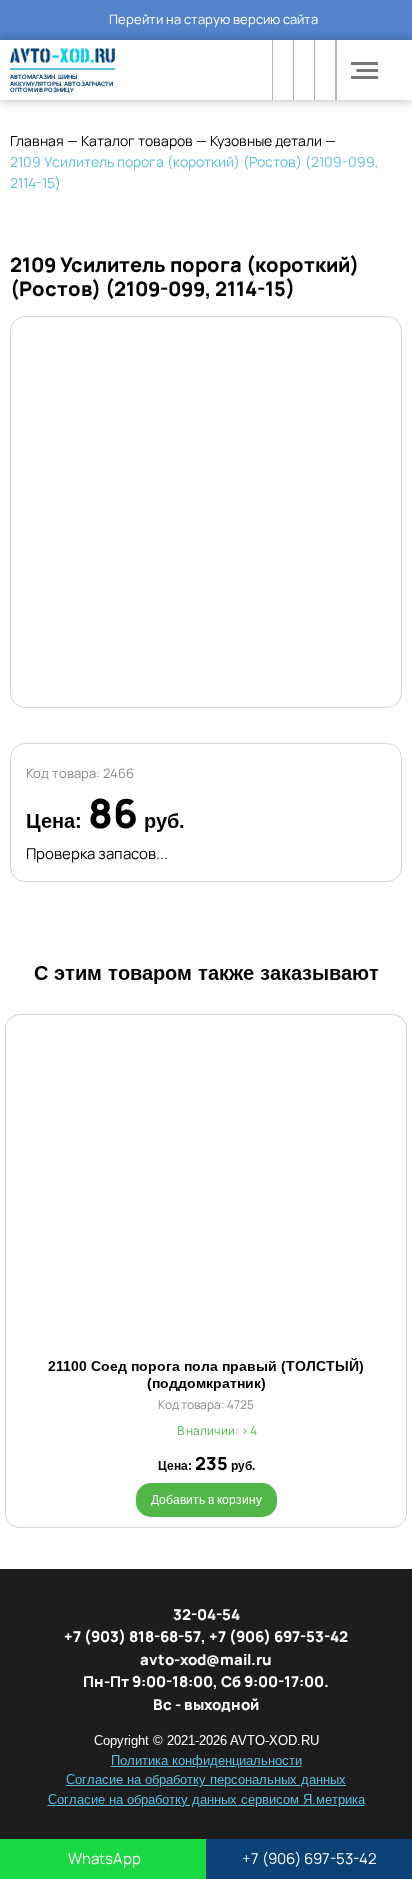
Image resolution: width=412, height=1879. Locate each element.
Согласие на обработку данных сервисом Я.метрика (206, 1799)
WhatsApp (103, 1858)
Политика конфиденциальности (206, 1760)
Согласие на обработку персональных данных (206, 1779)
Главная (37, 140)
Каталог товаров (137, 140)
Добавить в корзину (206, 1500)
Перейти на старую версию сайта (213, 19)
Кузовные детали (266, 140)
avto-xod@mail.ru (206, 1659)
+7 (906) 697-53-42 (309, 1858)
